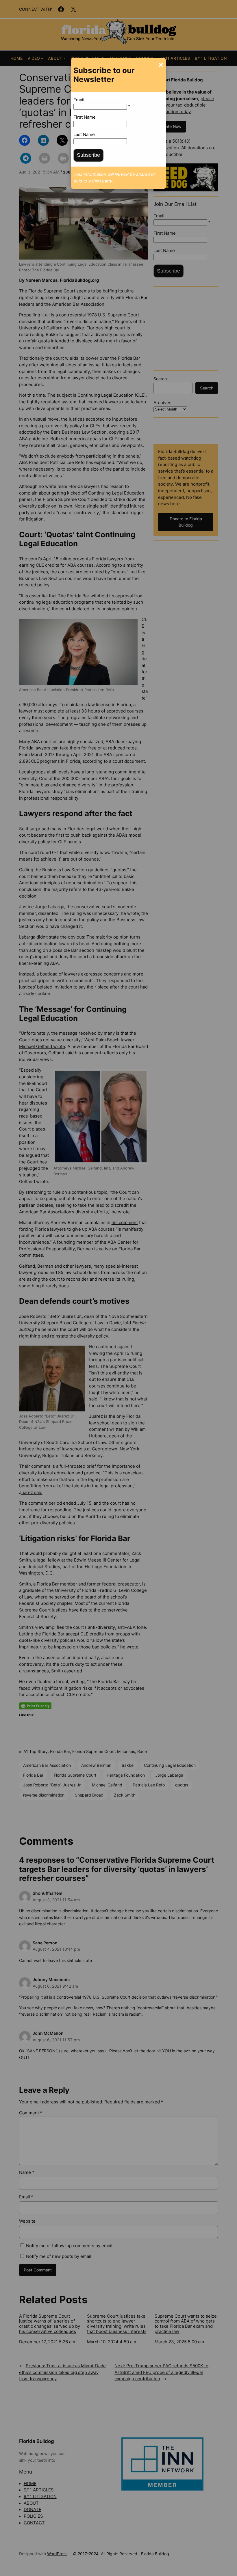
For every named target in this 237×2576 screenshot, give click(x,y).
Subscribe (88, 155)
